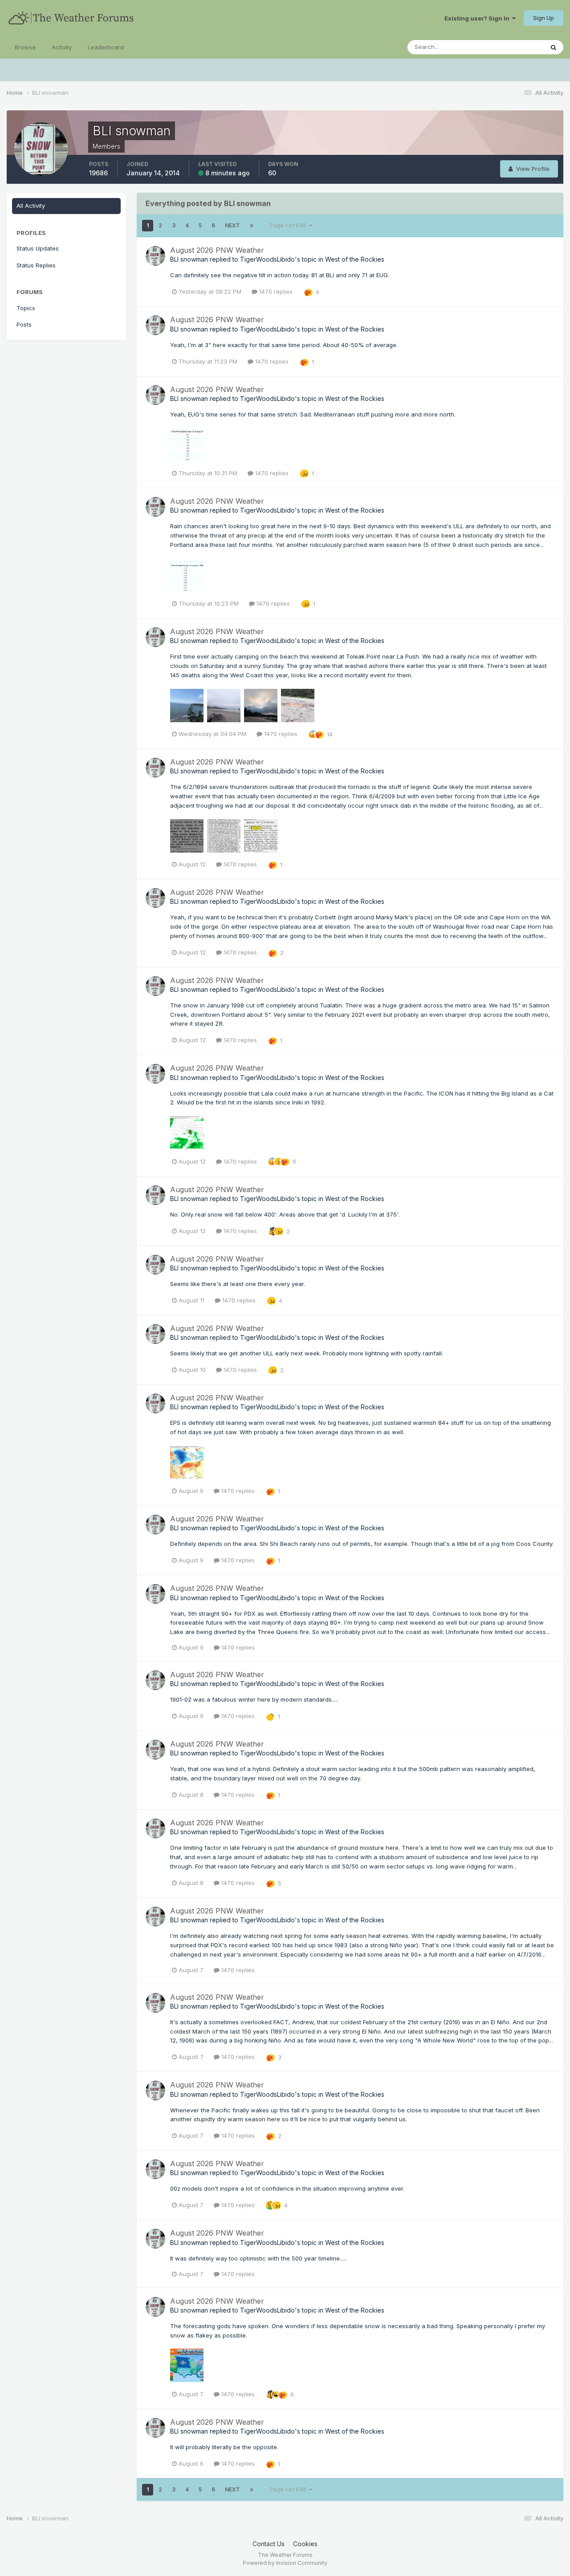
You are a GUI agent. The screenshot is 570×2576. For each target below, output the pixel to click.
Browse (25, 47)
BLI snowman (189, 259)
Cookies (305, 2544)
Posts (24, 324)
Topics (26, 308)
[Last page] (252, 226)
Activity (62, 47)
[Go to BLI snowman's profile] (155, 256)
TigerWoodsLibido (267, 259)
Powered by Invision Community (285, 2563)
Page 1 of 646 (289, 225)
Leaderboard (106, 47)
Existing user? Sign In (478, 18)
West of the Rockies (355, 259)
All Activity (31, 206)
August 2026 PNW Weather (217, 250)
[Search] (554, 47)
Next (232, 225)
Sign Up (544, 18)
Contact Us (269, 2544)
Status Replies (36, 265)
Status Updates (511, 47)
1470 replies (275, 291)
